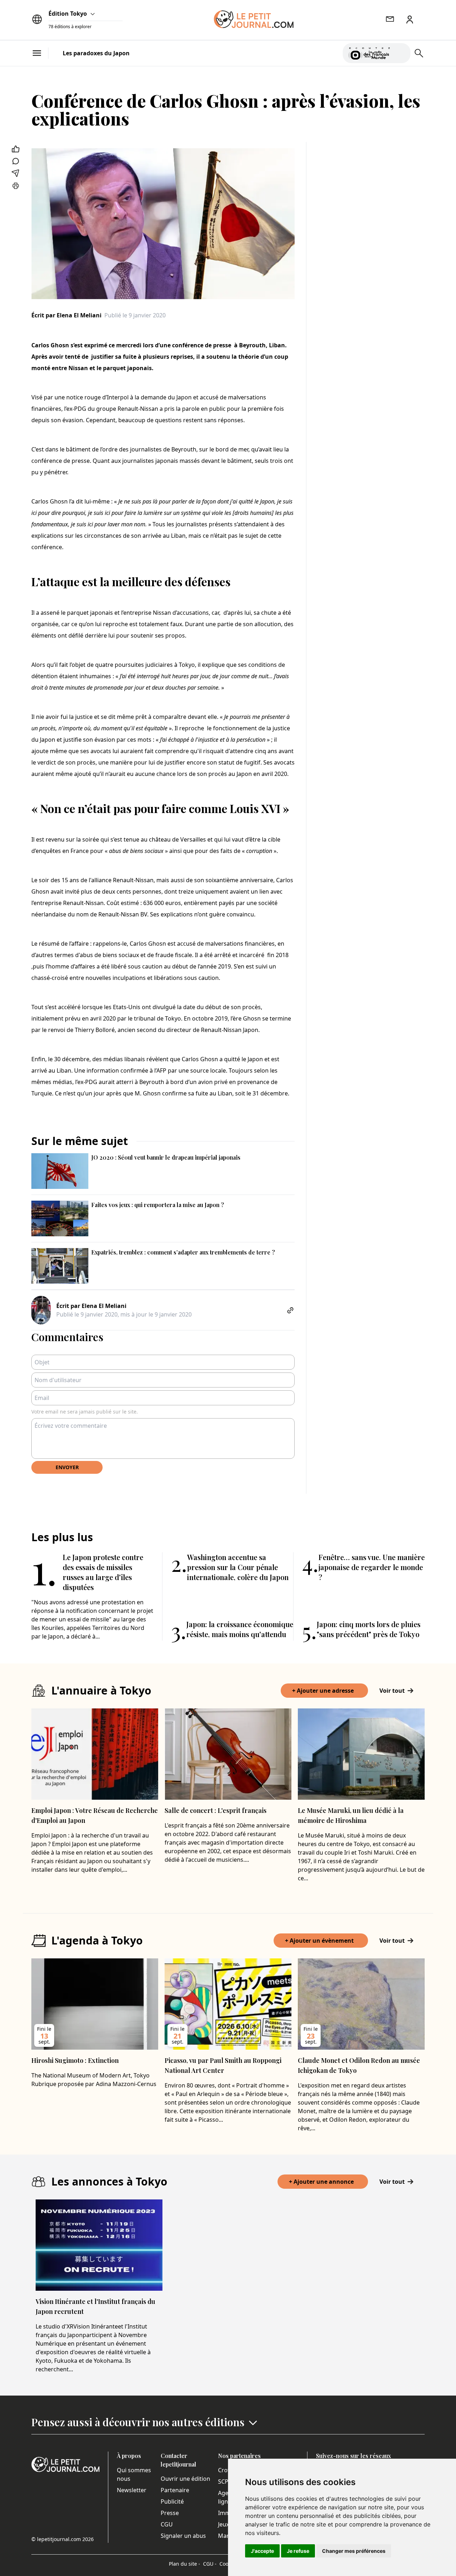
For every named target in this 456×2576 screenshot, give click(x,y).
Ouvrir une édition (185, 2479)
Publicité (172, 2501)
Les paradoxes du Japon (96, 53)
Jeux (224, 2524)
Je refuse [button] (298, 2551)
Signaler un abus (183, 2536)
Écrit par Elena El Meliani (66, 315)
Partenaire (175, 2490)
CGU (167, 2524)
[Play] (401, 53)
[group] (401, 52)
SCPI (224, 2482)
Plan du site (185, 2564)
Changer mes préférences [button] (354, 2551)
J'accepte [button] (262, 2551)
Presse (170, 2513)
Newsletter (132, 2490)
